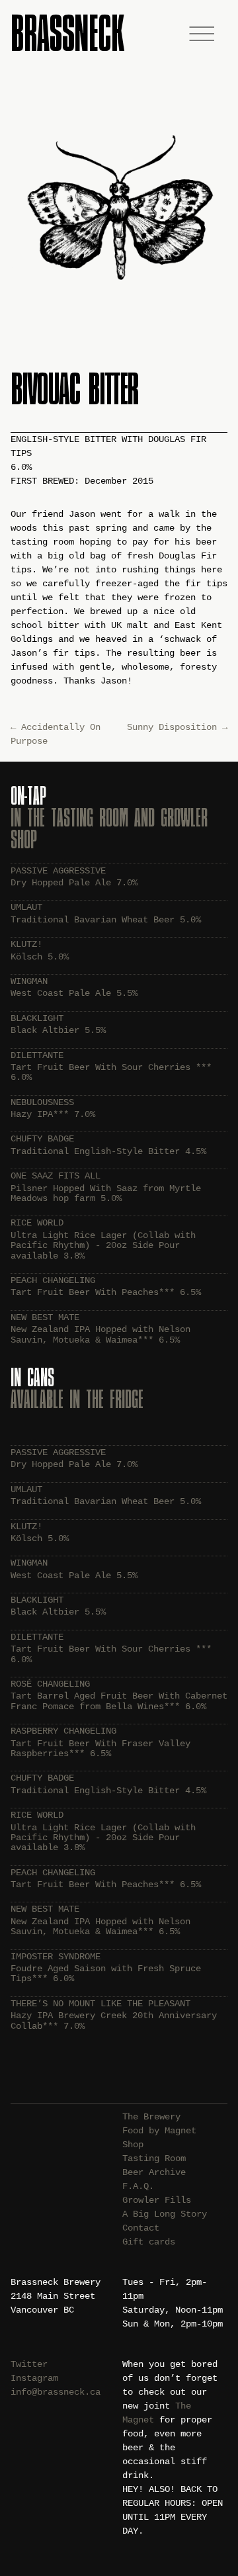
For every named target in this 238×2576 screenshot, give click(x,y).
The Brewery (151, 2117)
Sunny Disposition (177, 727)
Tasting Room (154, 2158)
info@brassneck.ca (56, 2392)
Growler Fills (157, 2200)
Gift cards (149, 2242)
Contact (141, 2228)
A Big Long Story (165, 2214)
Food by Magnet (159, 2131)
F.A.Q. (138, 2186)
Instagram (34, 2378)
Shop (133, 2145)
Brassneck (67, 33)
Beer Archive (154, 2172)
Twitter (29, 2364)
